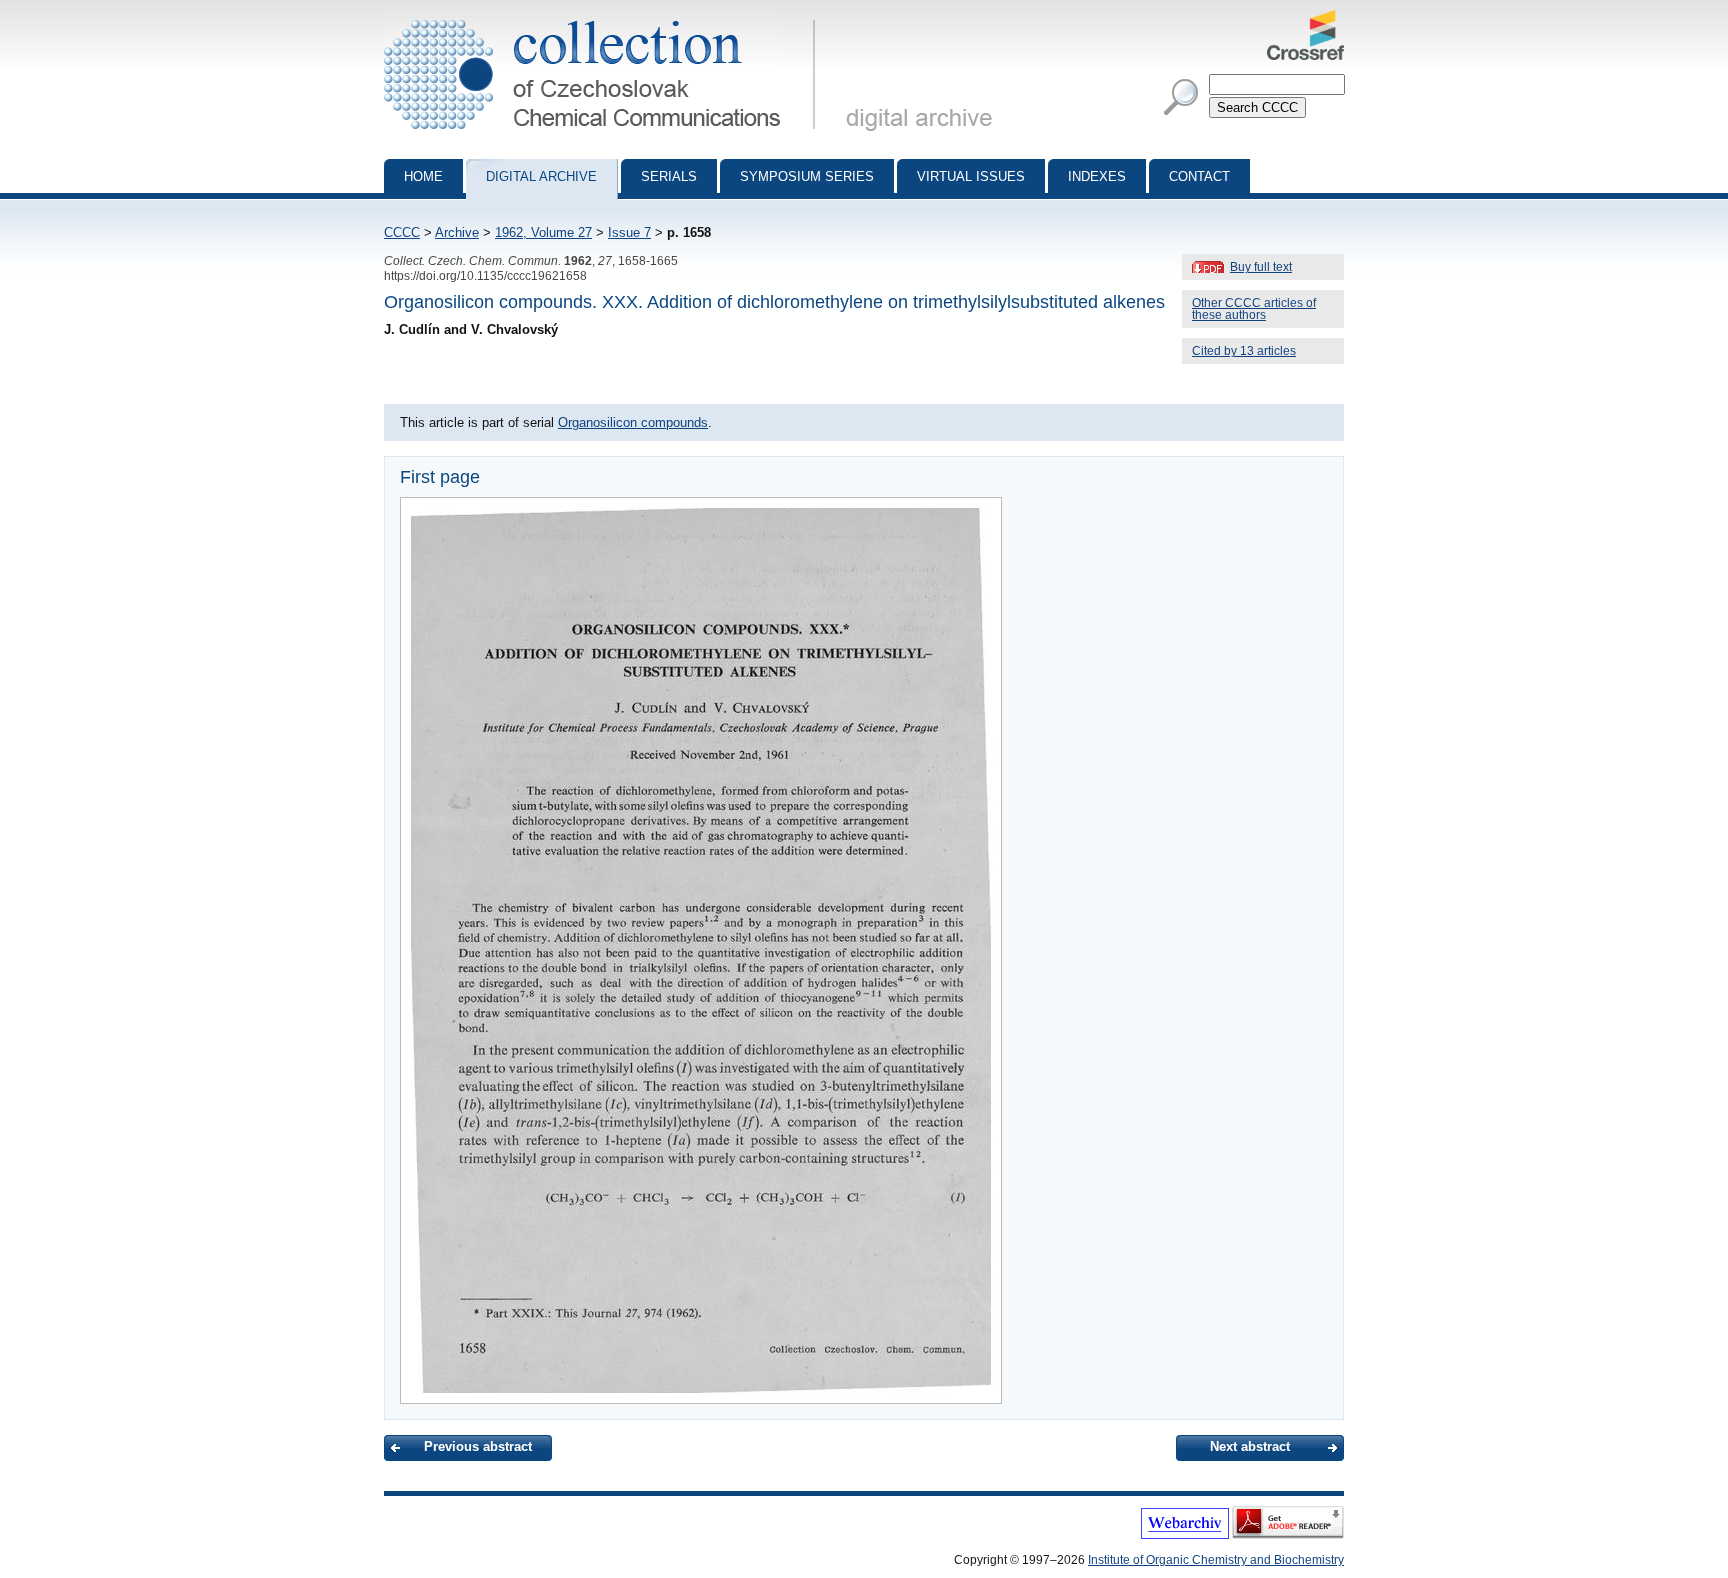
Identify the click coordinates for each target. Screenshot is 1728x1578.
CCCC (402, 232)
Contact (1199, 176)
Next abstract (1250, 1446)
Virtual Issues (971, 176)
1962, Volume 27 (543, 232)
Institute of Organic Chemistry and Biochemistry (1216, 1560)
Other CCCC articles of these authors (1254, 309)
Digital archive (541, 176)
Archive (457, 232)
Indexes (1097, 176)
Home (423, 176)
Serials (669, 176)
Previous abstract (478, 1446)
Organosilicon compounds (633, 422)
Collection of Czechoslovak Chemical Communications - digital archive (605, 18)
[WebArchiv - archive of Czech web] (1185, 1535)
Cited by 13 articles (1244, 351)
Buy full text (1261, 267)
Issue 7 (629, 232)
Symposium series (807, 176)
